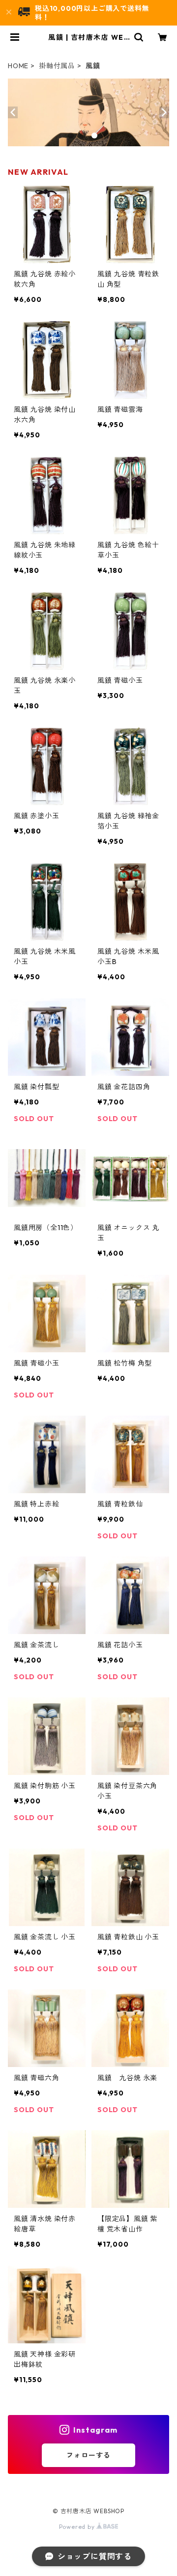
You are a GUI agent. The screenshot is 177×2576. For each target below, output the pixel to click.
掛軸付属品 (57, 66)
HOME (18, 66)
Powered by (78, 2527)
